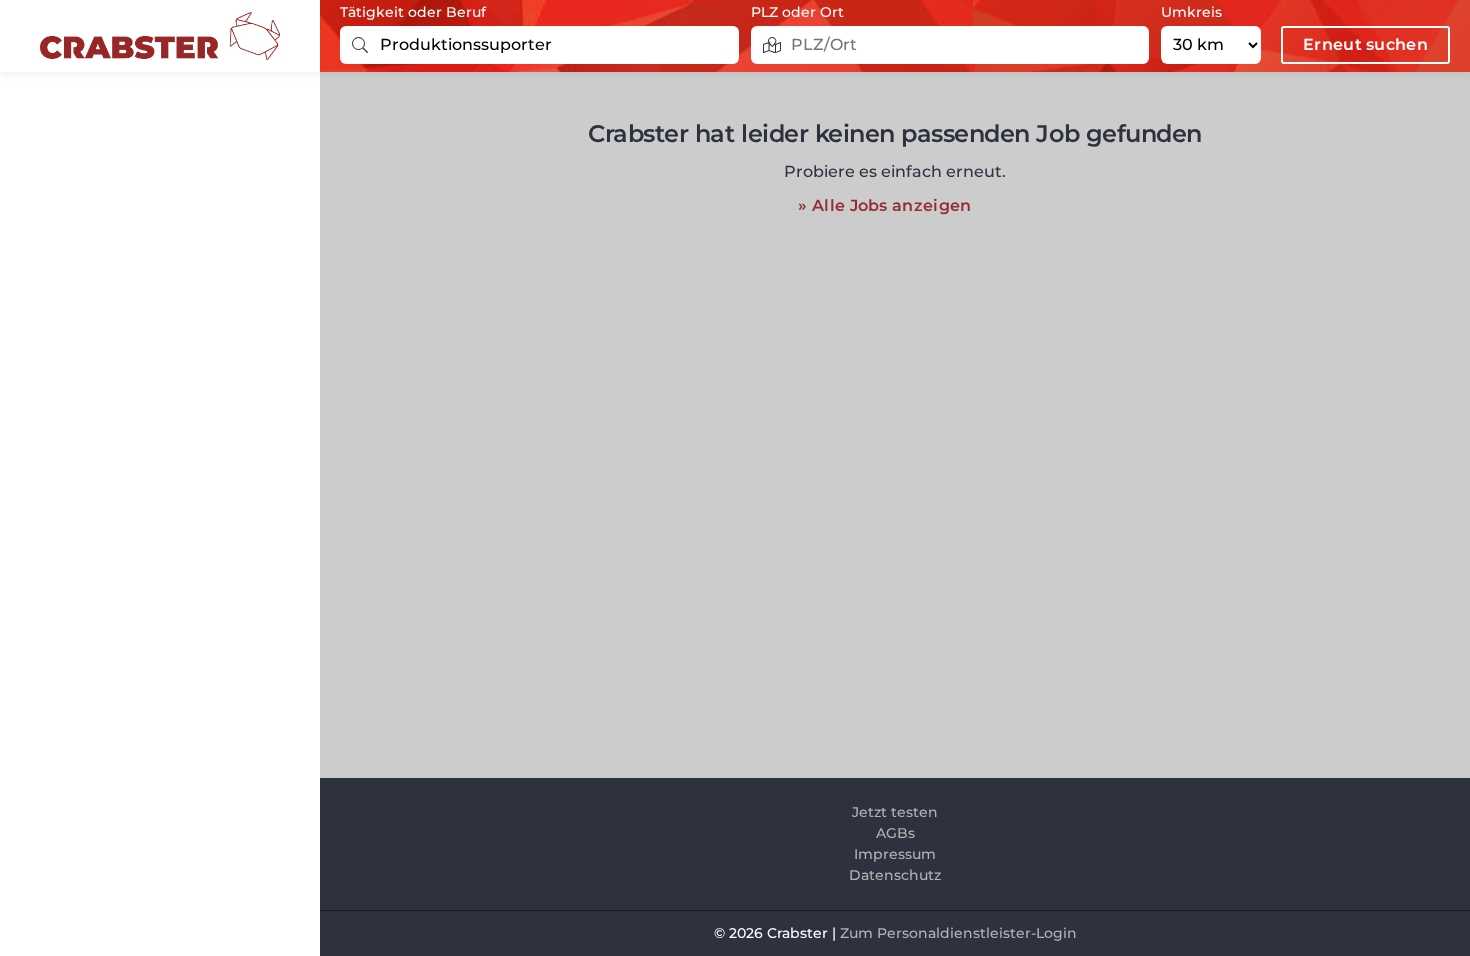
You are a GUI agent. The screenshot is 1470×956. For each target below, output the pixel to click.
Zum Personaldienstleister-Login (958, 933)
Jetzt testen (895, 812)
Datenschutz (895, 875)
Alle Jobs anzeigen (891, 205)
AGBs (895, 833)
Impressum (895, 854)
